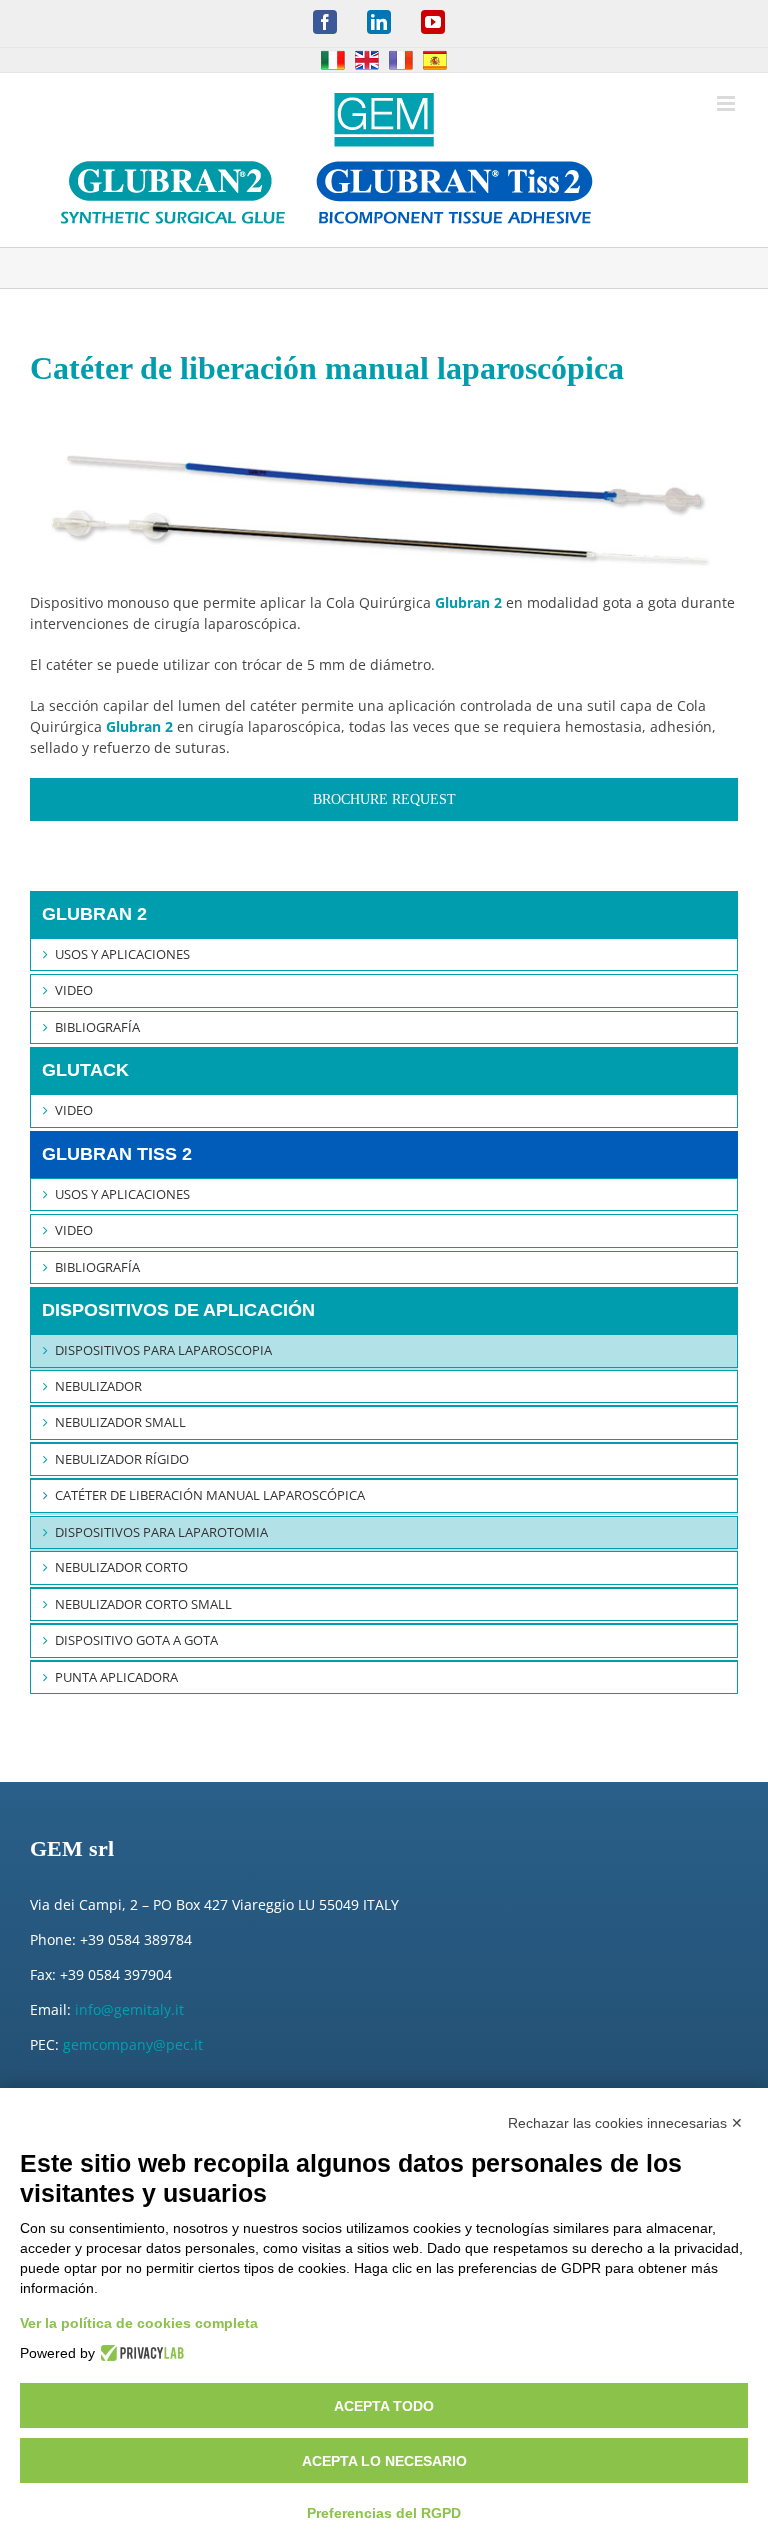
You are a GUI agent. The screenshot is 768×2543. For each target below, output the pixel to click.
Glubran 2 (94, 914)
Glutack (85, 1070)
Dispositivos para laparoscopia (163, 1350)
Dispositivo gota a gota (136, 1640)
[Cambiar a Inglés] (367, 60)
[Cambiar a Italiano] (333, 60)
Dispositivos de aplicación (178, 1310)
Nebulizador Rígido (122, 1459)
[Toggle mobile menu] (727, 103)
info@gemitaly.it (129, 2009)
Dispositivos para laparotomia (161, 1532)
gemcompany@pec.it (133, 2044)
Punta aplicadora (116, 1677)
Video (74, 990)
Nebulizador (98, 1386)
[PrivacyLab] (139, 2353)
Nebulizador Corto (121, 1567)
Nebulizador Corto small (143, 1604)
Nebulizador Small (120, 1422)
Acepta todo (384, 2406)
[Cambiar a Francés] (401, 60)
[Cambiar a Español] (435, 60)
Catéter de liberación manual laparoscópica (210, 1495)
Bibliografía (97, 1027)
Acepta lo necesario (384, 2461)
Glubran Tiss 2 (117, 1154)
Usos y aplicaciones (122, 954)
